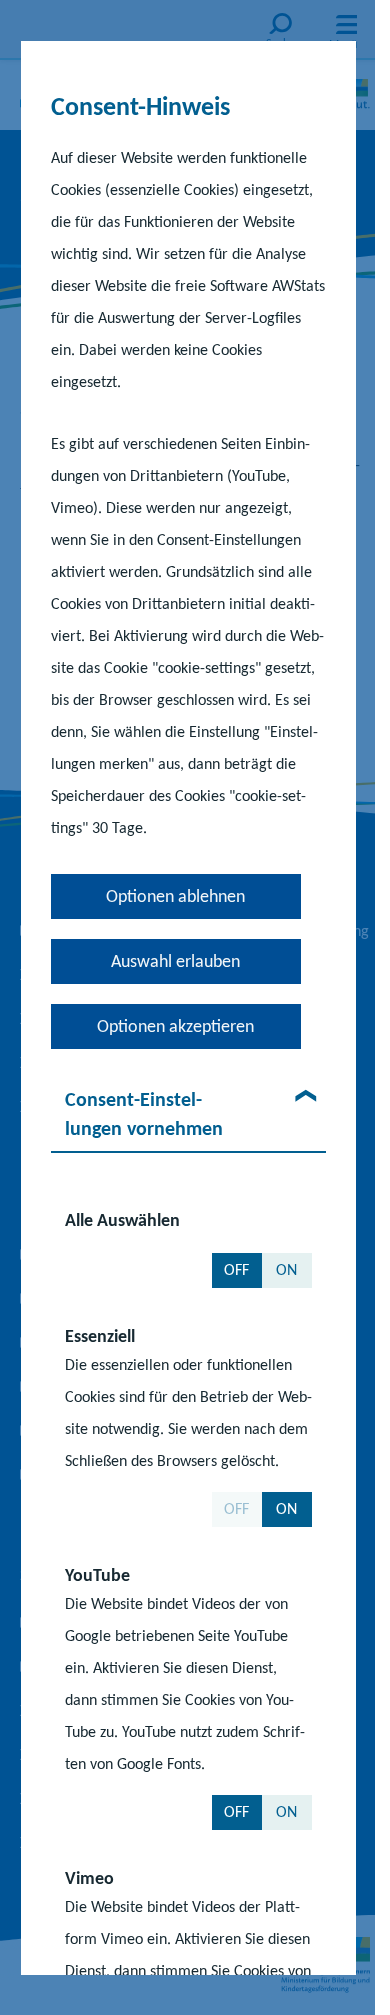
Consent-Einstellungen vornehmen (143, 1112)
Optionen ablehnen (175, 895)
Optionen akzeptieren (175, 1025)
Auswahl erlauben (175, 960)
